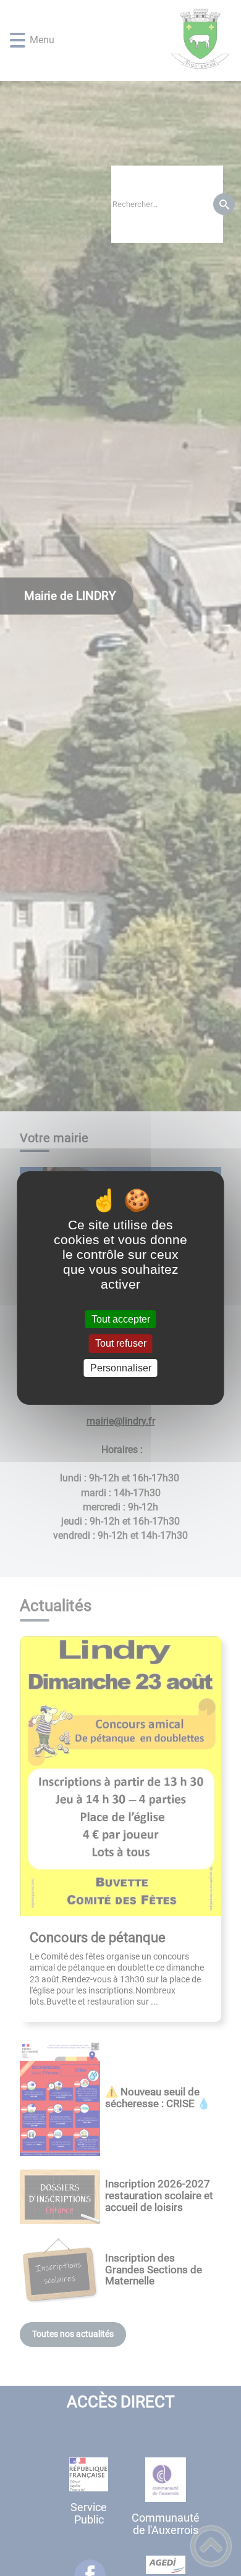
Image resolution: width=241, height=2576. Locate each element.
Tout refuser (121, 1344)
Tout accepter (121, 1319)
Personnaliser (121, 1368)
